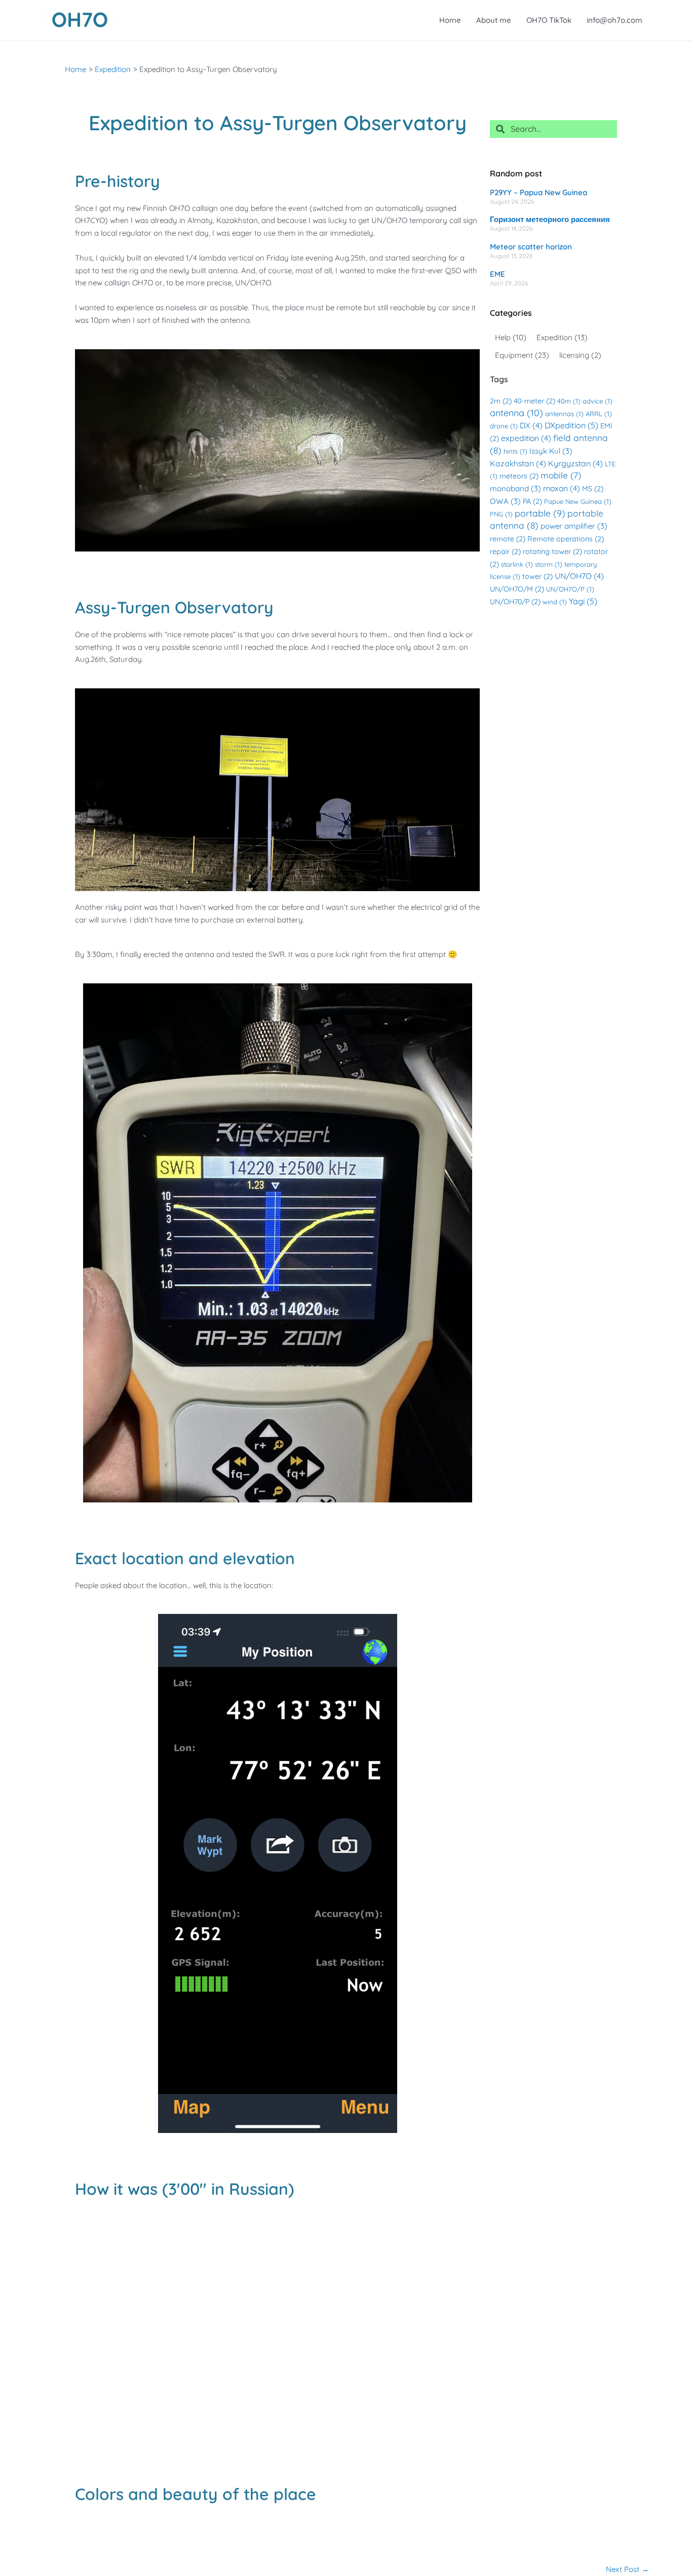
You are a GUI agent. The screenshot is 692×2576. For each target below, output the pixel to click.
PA (532, 501)
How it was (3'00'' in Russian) (185, 2189)
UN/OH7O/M (517, 589)
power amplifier (574, 526)
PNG (501, 514)
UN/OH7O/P (570, 589)
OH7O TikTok (549, 20)
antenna (516, 413)
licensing (580, 355)
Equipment (522, 355)
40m (569, 401)
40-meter (534, 401)
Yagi (583, 601)
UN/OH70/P (515, 602)
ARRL (599, 414)
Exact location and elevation (185, 1558)
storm (549, 564)
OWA (505, 501)
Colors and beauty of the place (196, 2494)
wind (555, 602)
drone (504, 426)
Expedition (562, 337)
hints (515, 451)
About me (494, 20)
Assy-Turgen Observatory (174, 607)
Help (511, 337)
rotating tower (552, 551)
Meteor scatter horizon (531, 247)
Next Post (627, 2569)
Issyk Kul (551, 451)
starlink (517, 564)
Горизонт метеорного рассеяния (550, 219)
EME (497, 274)
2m (501, 401)
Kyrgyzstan (575, 463)
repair (505, 551)
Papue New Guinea (578, 501)
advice (598, 401)
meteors (519, 476)
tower (537, 576)
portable (540, 513)
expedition (526, 438)
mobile (561, 475)
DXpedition (571, 425)
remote (508, 539)
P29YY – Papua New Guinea (539, 192)
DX (531, 425)
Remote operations (566, 539)
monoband (515, 488)
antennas (564, 414)
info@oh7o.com (614, 20)
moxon (562, 488)
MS (593, 489)
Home (450, 20)
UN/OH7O (579, 576)
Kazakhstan (518, 463)
